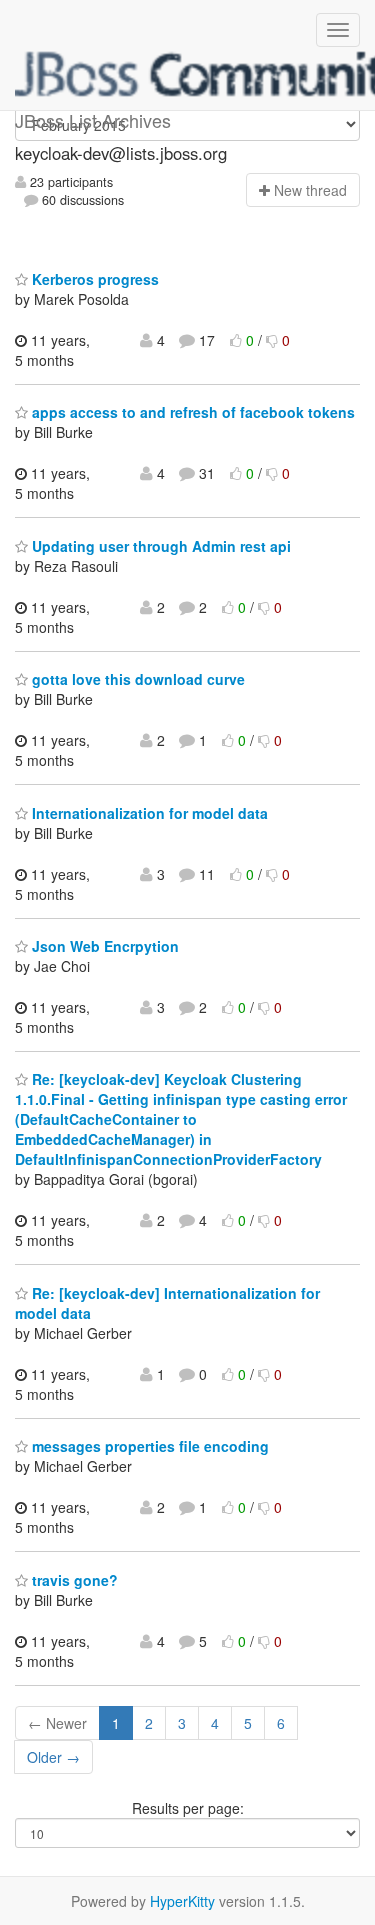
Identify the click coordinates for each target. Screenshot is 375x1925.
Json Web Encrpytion (103, 946)
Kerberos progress (93, 279)
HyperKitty (182, 1901)
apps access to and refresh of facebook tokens (191, 412)
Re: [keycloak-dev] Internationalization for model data (167, 1303)
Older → (53, 1757)
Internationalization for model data (148, 813)
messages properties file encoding (148, 1446)
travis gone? (73, 1580)
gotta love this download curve (136, 679)
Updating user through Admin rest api (159, 546)
